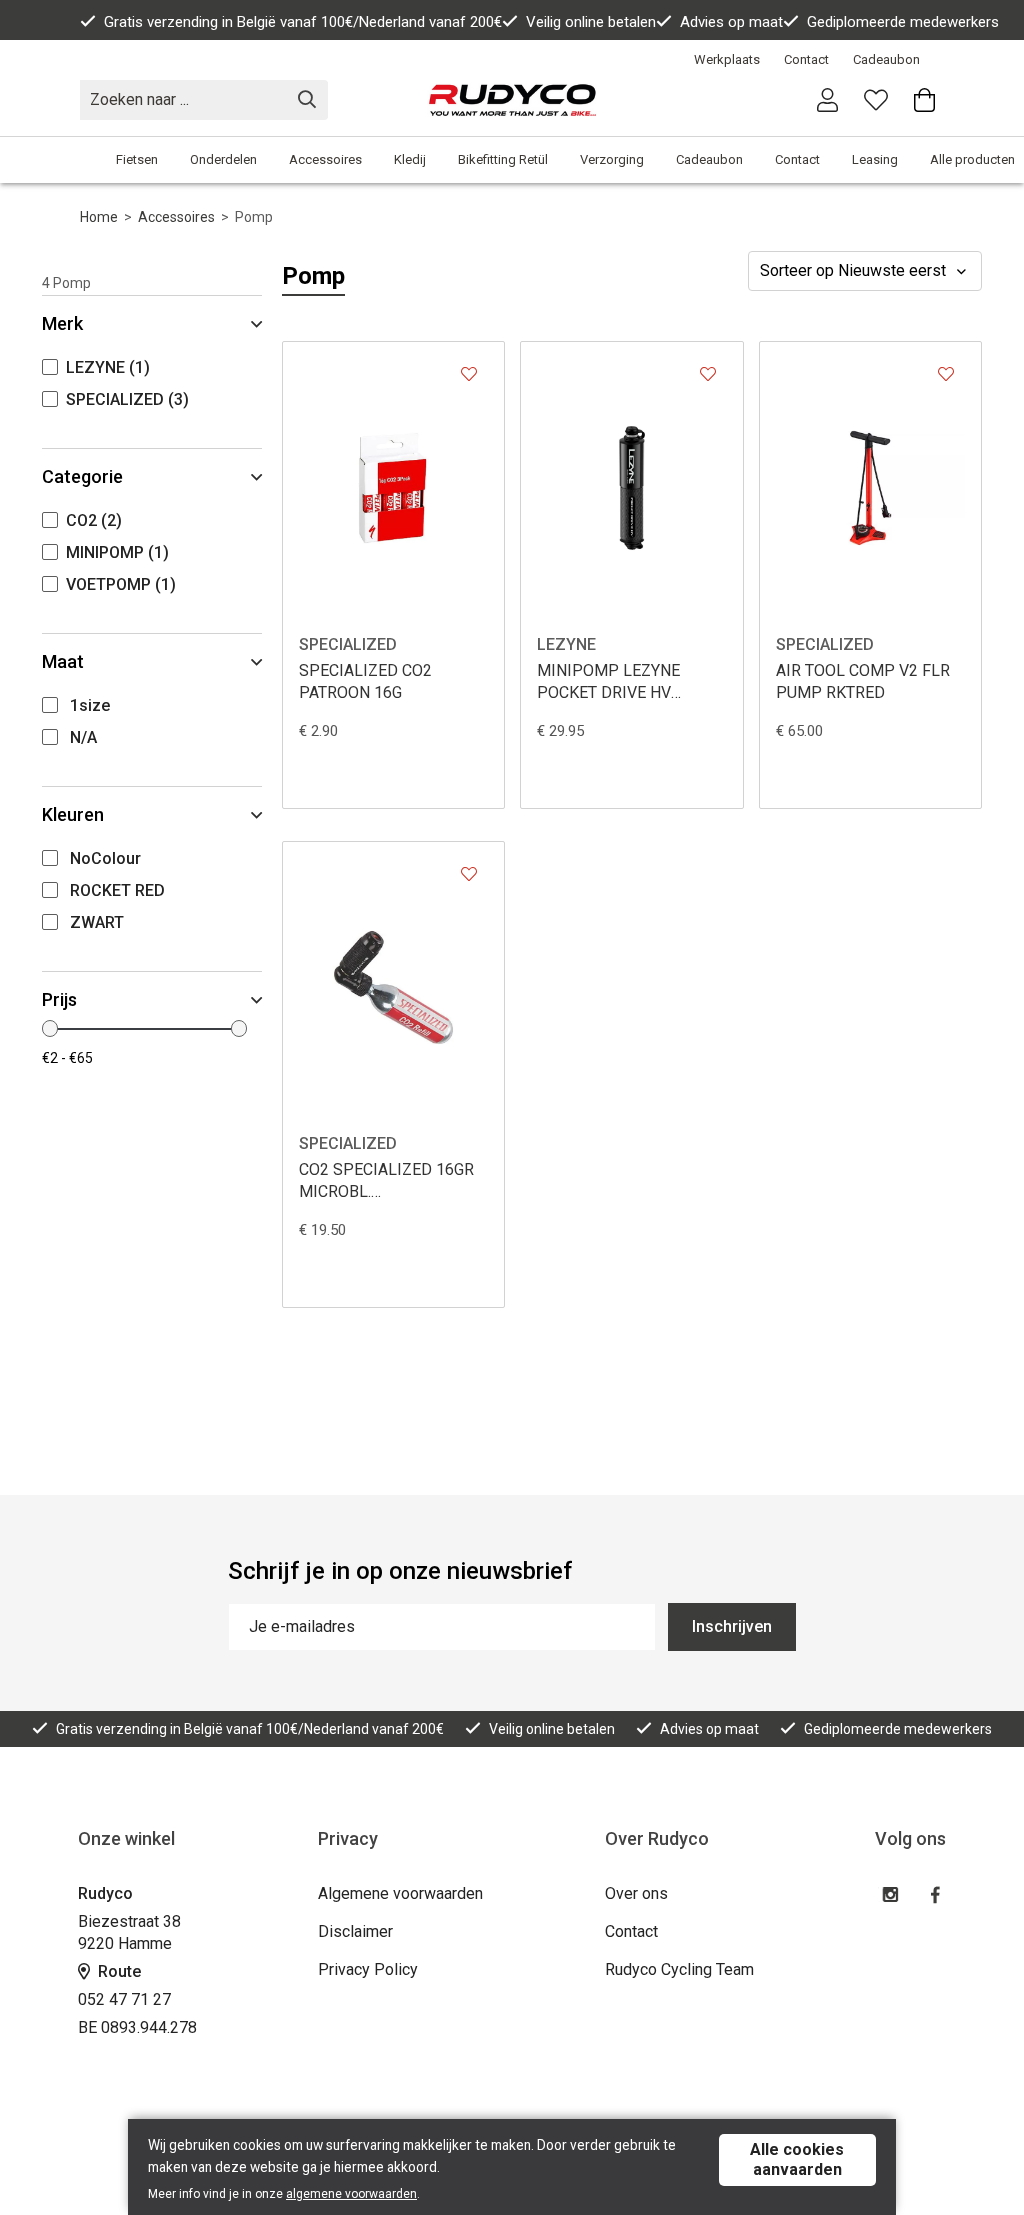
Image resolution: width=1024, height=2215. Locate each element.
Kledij (410, 159)
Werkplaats (727, 59)
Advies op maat (731, 22)
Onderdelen (223, 159)
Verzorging (612, 159)
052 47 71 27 (124, 1999)
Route (117, 1971)
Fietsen (137, 159)
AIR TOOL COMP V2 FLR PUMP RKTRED (863, 681)
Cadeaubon (886, 59)
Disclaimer (355, 1931)
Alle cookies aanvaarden (797, 2159)
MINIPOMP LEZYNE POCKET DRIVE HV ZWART (608, 682)
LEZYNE (566, 644)
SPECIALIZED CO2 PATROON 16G (365, 681)
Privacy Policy (368, 1969)
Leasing (875, 159)
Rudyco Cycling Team (679, 1969)
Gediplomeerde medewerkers (903, 22)
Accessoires (325, 159)
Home (99, 217)
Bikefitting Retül (503, 159)
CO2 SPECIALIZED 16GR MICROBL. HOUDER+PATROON (386, 1181)
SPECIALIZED (348, 644)
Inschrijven (732, 1626)
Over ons (636, 1893)
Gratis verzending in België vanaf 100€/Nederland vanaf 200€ (303, 22)
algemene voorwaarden (351, 2194)
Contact (806, 59)
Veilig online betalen (591, 22)
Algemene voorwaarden (400, 1893)
